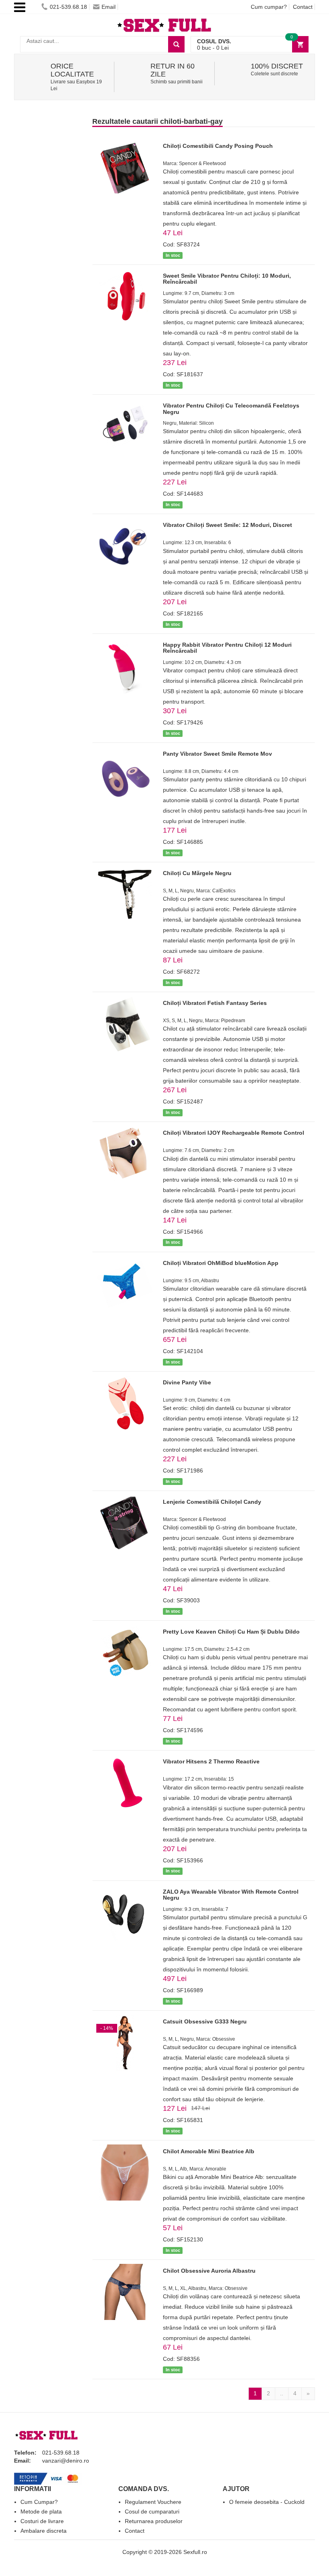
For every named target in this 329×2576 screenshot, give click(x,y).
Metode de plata (41, 2511)
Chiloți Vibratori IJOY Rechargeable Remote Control (234, 1133)
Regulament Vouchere (153, 2502)
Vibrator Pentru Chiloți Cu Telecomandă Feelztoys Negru (231, 408)
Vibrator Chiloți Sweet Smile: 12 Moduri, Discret (227, 525)
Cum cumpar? (269, 7)
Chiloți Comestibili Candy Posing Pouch (218, 146)
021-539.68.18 (68, 7)
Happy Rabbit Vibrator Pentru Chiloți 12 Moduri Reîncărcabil (227, 648)
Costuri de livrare (42, 2521)
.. (282, 2393)
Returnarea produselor (154, 2521)
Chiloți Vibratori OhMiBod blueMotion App (221, 1263)
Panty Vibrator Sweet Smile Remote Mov (217, 754)
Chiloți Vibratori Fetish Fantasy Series (215, 1003)
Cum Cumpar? (39, 2502)
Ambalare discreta (44, 2531)
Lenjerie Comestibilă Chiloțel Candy (212, 1502)
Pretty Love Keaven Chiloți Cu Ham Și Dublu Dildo (231, 1632)
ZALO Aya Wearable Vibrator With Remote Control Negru (231, 1895)
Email (109, 7)
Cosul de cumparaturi (152, 2511)
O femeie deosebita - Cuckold (267, 2502)
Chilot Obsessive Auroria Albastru (209, 2271)
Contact (303, 7)
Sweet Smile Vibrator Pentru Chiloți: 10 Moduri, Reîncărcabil (227, 279)
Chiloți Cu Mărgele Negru (197, 873)
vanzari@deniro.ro (66, 2461)
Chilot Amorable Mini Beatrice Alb (209, 2151)
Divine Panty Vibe (187, 1382)
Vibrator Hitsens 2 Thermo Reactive (211, 1761)
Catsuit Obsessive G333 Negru (205, 2021)
